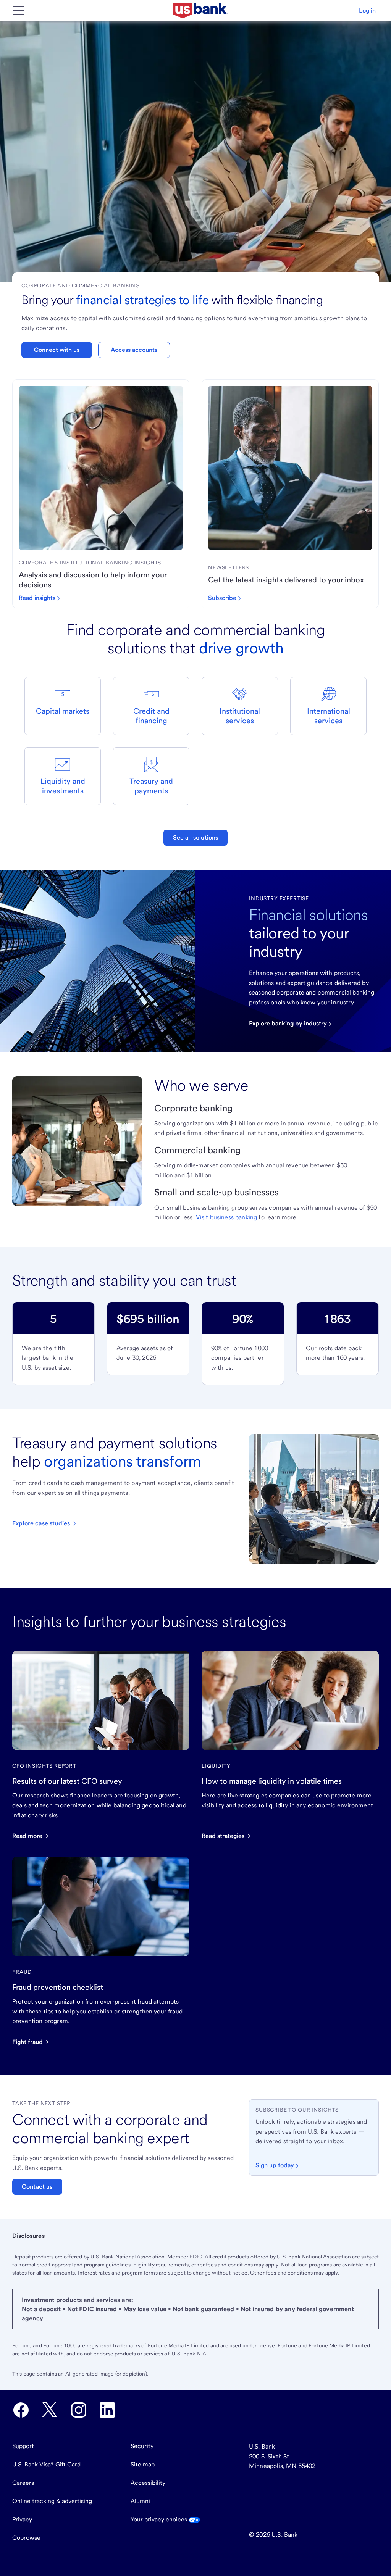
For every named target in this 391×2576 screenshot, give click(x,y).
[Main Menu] (18, 11)
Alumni (140, 2501)
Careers (23, 2483)
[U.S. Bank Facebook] (21, 2410)
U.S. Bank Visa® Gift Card (46, 2464)
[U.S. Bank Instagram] (79, 2410)
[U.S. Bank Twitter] (50, 2410)
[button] (367, 11)
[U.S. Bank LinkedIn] (107, 2410)
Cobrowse (26, 2538)
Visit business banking (227, 1217)
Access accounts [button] (134, 350)
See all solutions (196, 837)
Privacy (22, 2519)
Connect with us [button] (57, 350)
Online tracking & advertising (52, 2501)
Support (23, 2446)
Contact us (37, 2187)
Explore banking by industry (288, 1023)
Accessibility (148, 2483)
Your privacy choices (160, 2519)
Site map (143, 2464)
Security (142, 2446)
